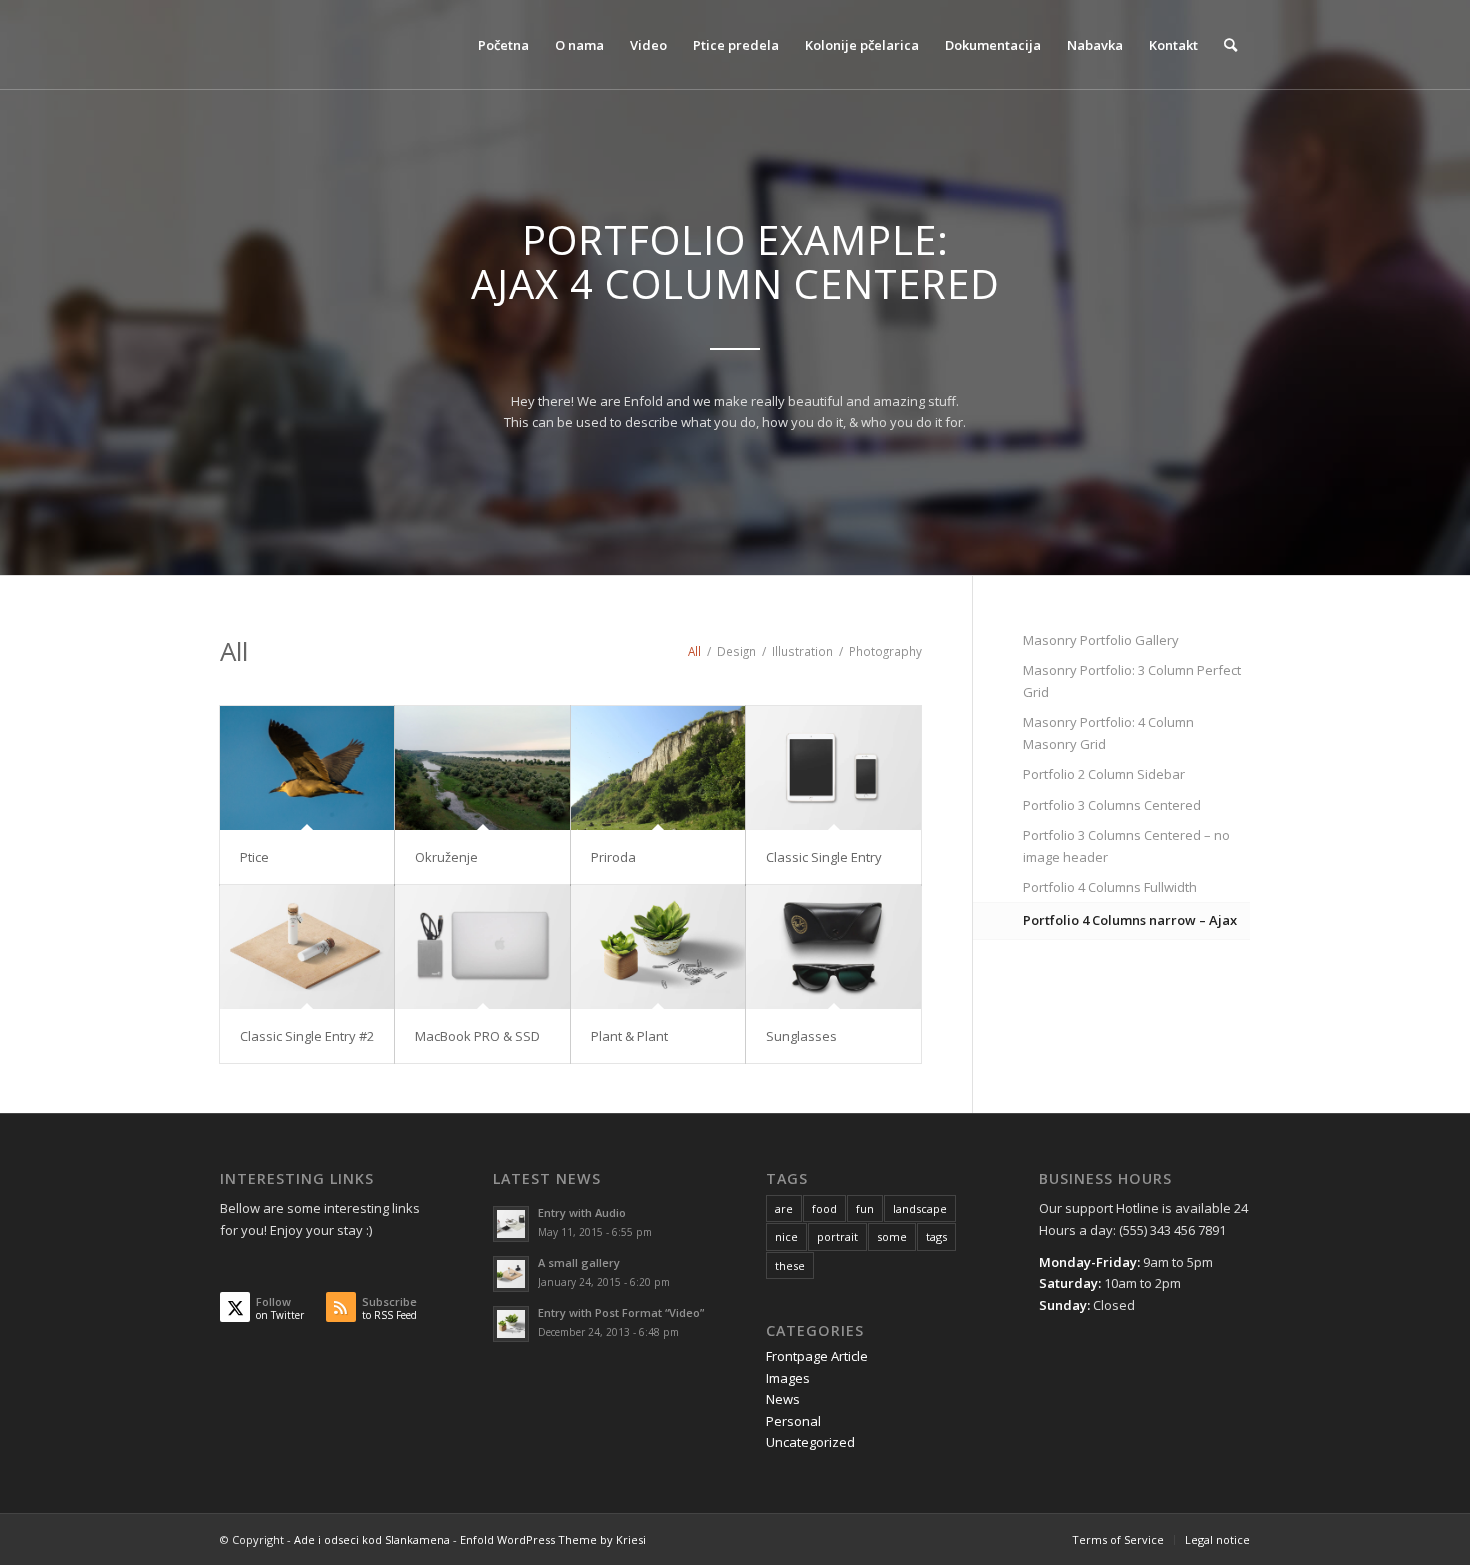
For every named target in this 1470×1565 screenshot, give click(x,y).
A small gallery (579, 1262)
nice (786, 1236)
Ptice (254, 857)
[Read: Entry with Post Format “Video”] (511, 1324)
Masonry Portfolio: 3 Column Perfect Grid (1132, 680)
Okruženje (446, 857)
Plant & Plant (629, 1036)
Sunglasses (801, 1036)
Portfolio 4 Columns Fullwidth (1110, 887)
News (783, 1399)
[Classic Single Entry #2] (307, 947)
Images (788, 1378)
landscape (920, 1208)
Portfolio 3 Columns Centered (1112, 805)
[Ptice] (307, 768)
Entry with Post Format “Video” (621, 1312)
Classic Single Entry (824, 857)
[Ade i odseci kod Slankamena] (345, 45)
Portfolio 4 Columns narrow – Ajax (1130, 920)
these (790, 1265)
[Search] (1230, 45)
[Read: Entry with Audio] (511, 1224)
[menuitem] (503, 45)
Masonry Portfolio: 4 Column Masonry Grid (1108, 732)
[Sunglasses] (833, 947)
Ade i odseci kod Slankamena (372, 1539)
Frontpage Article (817, 1356)
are (784, 1208)
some (892, 1236)
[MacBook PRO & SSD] (482, 947)
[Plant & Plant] (658, 947)
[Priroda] (658, 768)
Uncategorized (810, 1442)
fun (865, 1208)
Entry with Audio (582, 1212)
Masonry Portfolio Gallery (1101, 640)
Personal (793, 1421)
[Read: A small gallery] (511, 1274)
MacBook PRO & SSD (477, 1036)
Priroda (613, 857)
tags (936, 1236)
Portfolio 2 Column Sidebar (1104, 774)
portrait (837, 1236)
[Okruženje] (482, 768)
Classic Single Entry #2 (307, 1036)
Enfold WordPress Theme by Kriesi (553, 1539)
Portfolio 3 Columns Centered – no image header (1126, 845)
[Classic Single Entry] (833, 768)
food (824, 1208)
